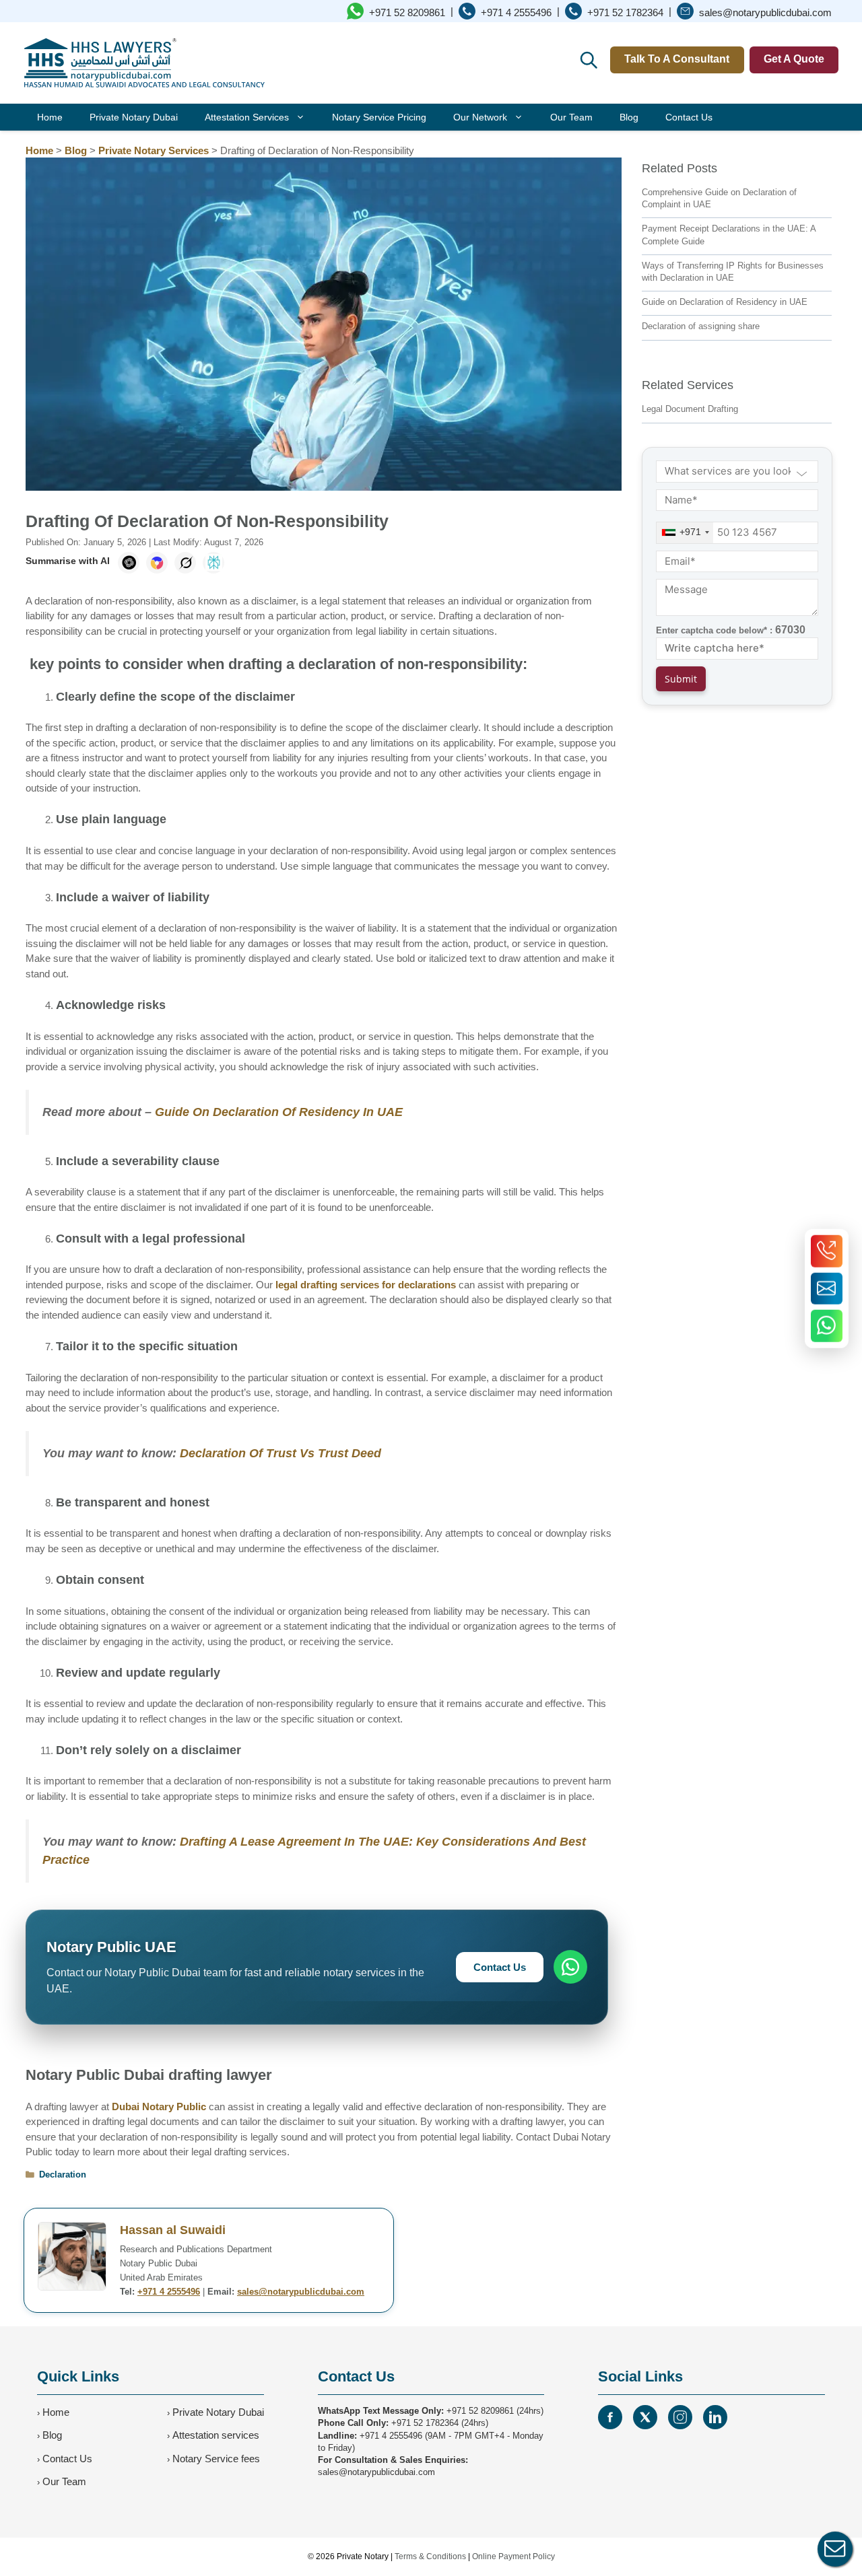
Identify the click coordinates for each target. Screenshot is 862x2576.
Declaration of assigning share (701, 326)
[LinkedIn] (715, 2417)
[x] (645, 2417)
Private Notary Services (154, 150)
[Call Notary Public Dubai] (827, 1251)
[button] (588, 59)
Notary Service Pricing (379, 117)
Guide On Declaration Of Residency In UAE (279, 1112)
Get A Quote (794, 59)
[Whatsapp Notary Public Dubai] (827, 1325)
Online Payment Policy (513, 2556)
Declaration (63, 2174)
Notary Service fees (216, 2459)
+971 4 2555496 (169, 2292)
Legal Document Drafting (690, 409)
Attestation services (216, 2435)
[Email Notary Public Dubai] (827, 1288)
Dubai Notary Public (159, 2107)
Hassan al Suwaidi (173, 2230)
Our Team (571, 117)
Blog (629, 117)
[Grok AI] (185, 563)
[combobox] (685, 533)
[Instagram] (680, 2417)
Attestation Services (247, 117)
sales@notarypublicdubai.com (301, 2292)
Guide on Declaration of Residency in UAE (725, 302)
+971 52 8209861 (480, 2411)
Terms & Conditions (430, 2556)
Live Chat (835, 2549)
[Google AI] (157, 563)
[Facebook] (610, 2417)
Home (50, 117)
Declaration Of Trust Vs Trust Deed (280, 1453)
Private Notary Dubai (134, 117)
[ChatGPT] (129, 563)
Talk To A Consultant (677, 59)
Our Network (480, 117)
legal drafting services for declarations (366, 1285)
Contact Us (689, 117)
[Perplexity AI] (213, 563)
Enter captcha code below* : (731, 630)
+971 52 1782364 (425, 2423)
